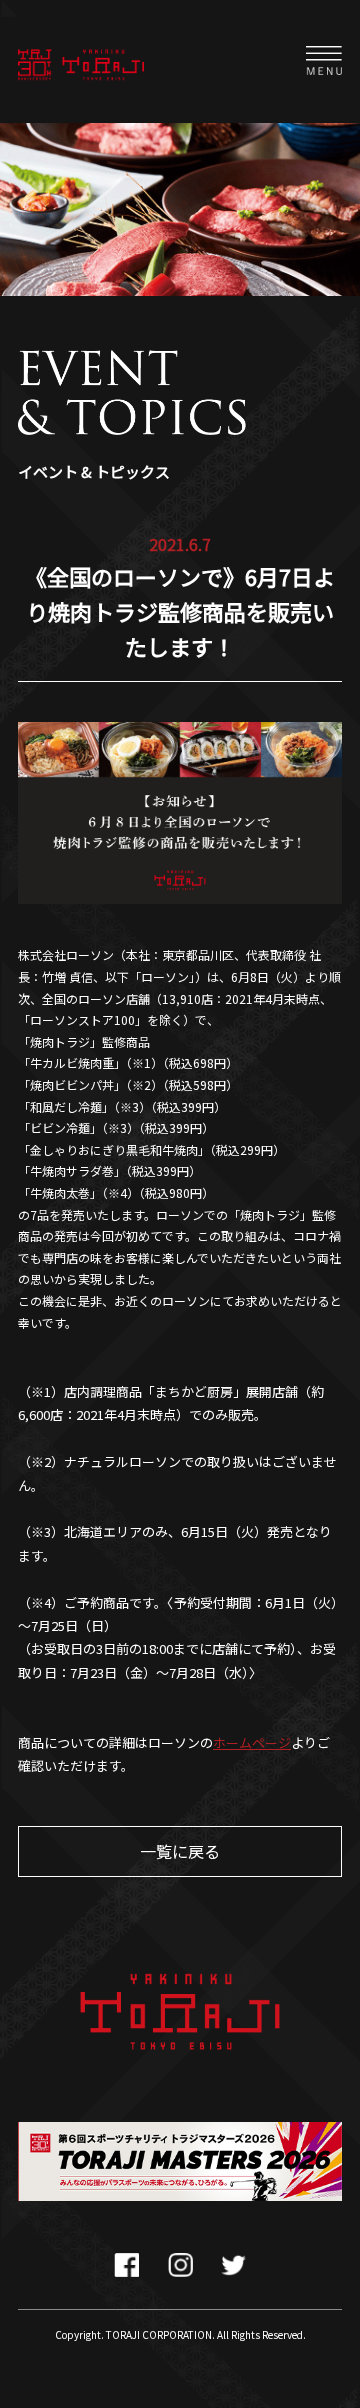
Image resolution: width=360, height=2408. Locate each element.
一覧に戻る (180, 1851)
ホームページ (252, 1742)
